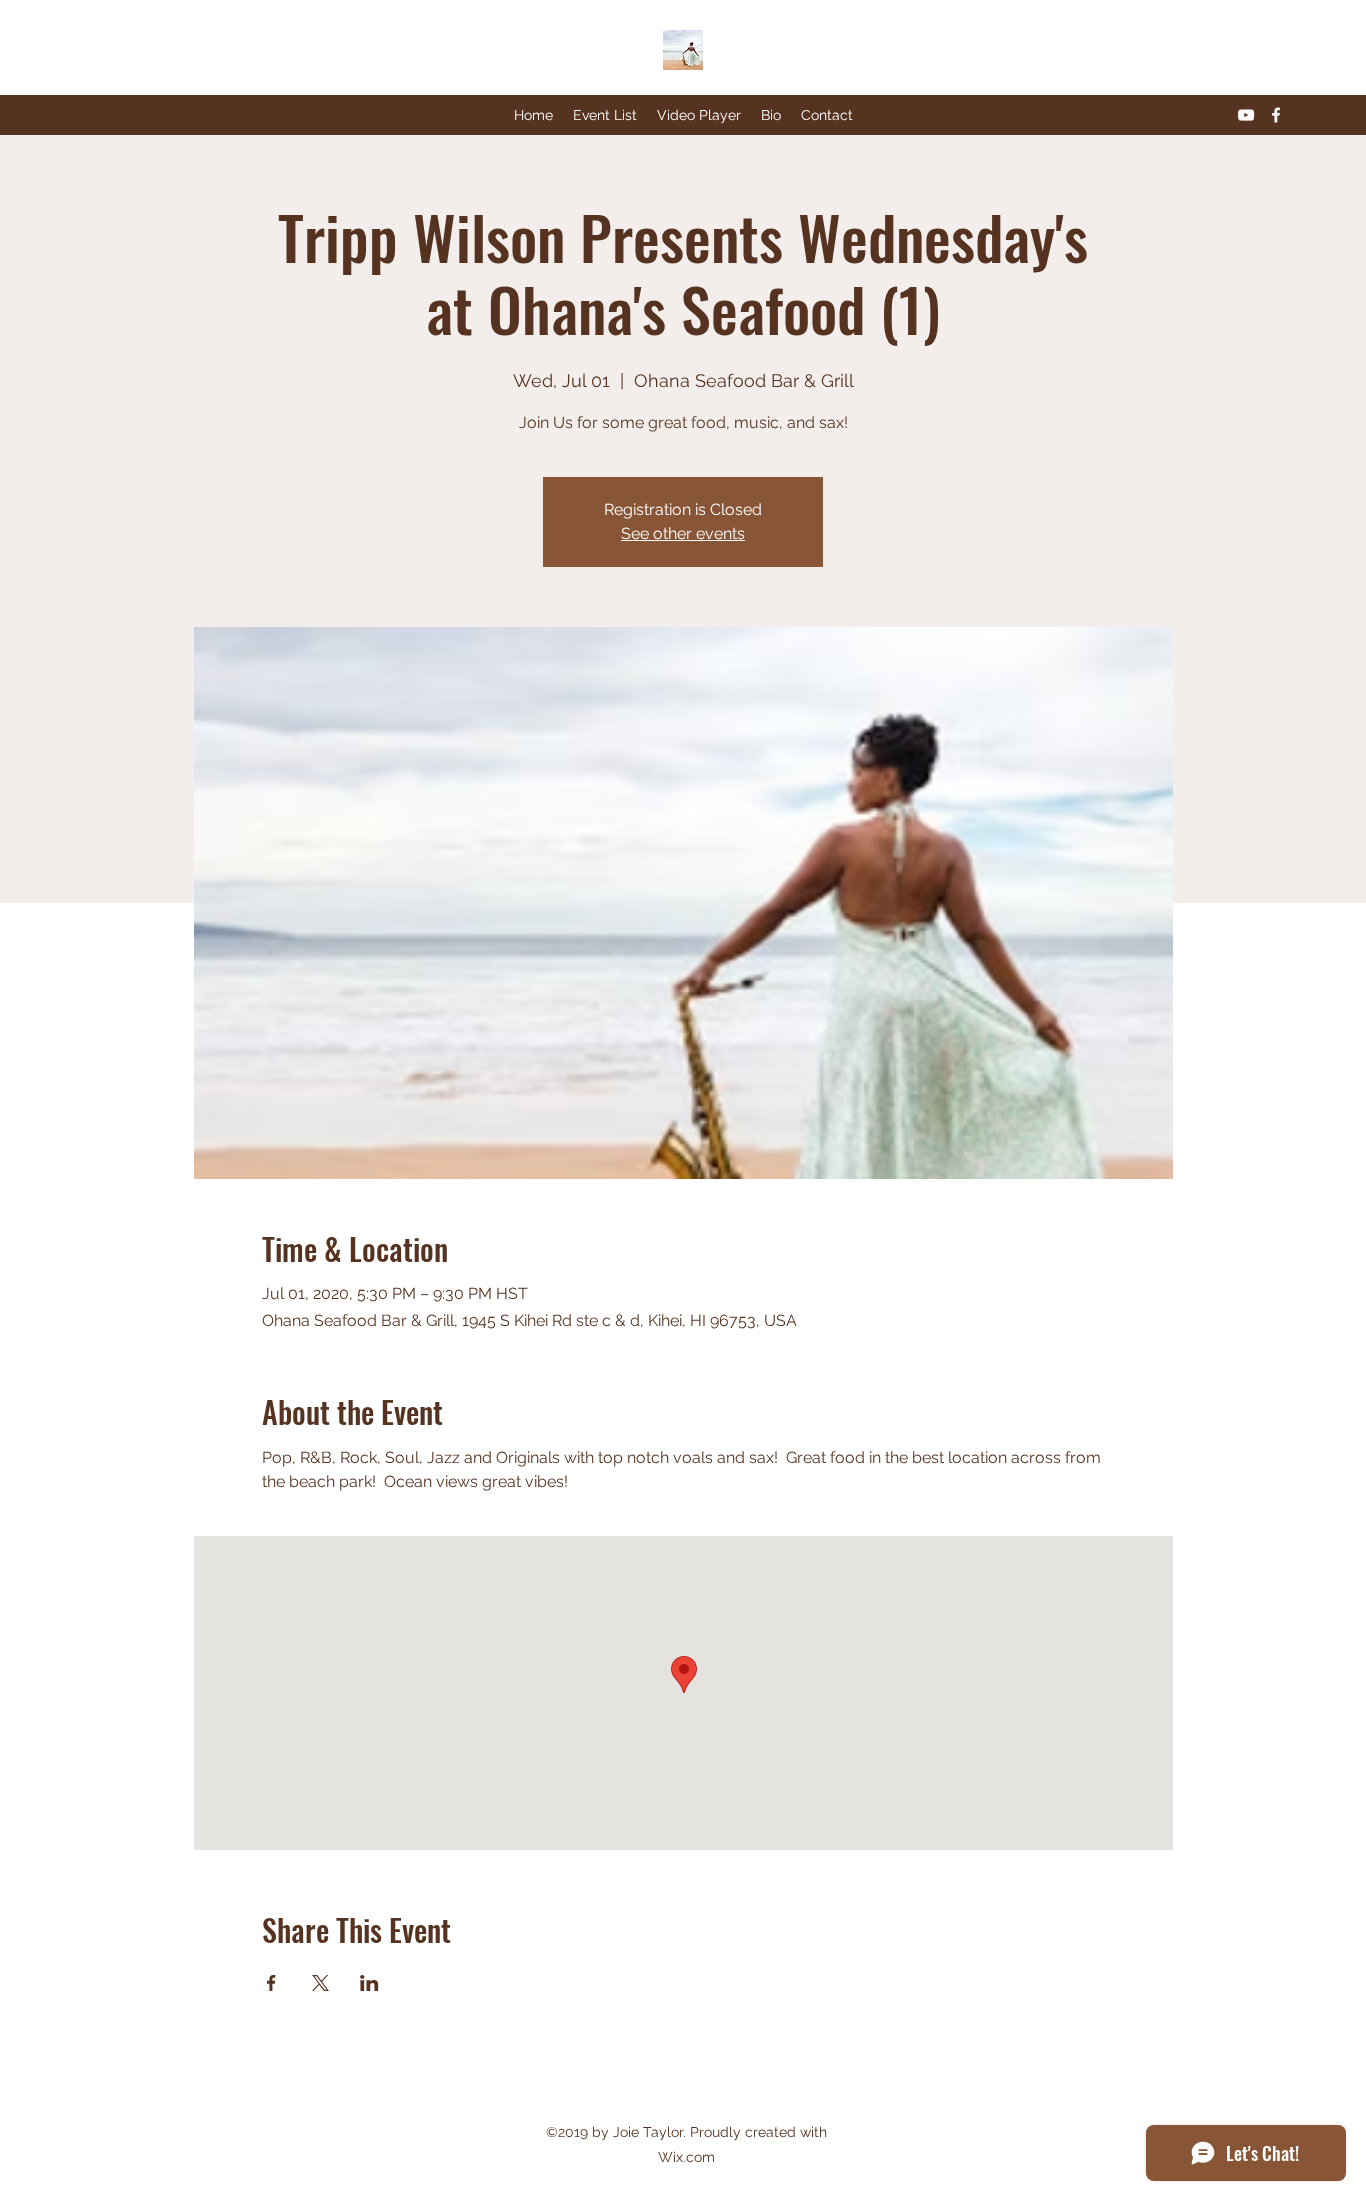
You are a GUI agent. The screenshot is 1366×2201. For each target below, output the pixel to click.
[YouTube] (1246, 115)
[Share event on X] (320, 1983)
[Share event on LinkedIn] (369, 1983)
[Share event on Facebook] (271, 1983)
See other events (683, 533)
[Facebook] (1276, 115)
